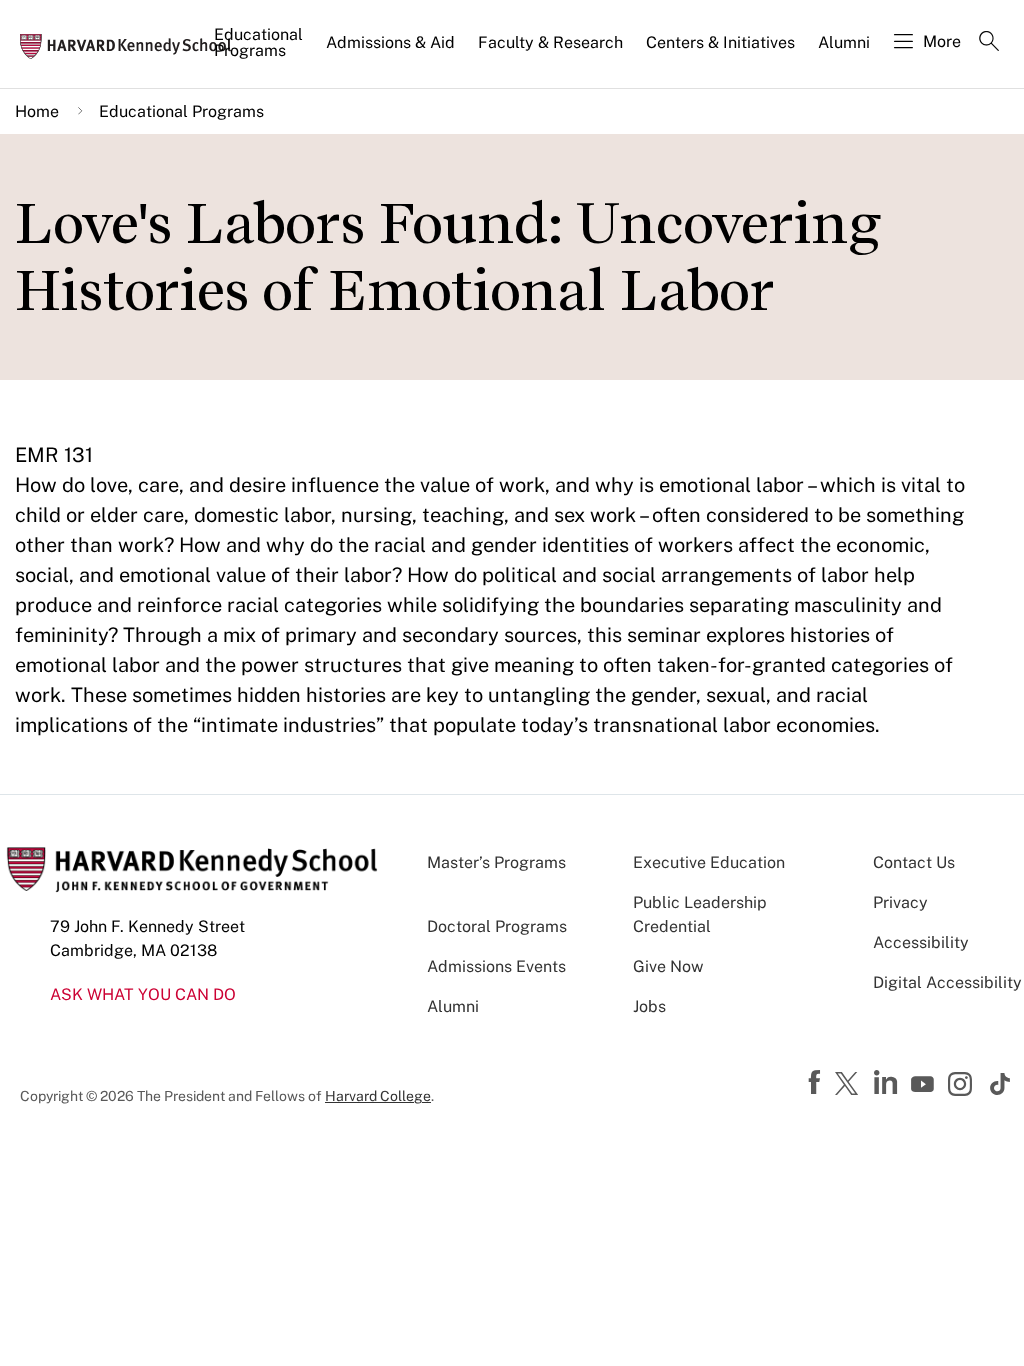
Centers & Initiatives (720, 42)
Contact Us (914, 862)
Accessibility (921, 942)
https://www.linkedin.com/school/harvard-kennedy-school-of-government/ (888, 1083)
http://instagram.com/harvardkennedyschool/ (963, 1086)
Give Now (668, 966)
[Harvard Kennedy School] (132, 45)
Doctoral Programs (497, 926)
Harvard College (378, 1096)
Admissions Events (496, 966)
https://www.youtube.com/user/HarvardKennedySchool (925, 1085)
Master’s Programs (496, 862)
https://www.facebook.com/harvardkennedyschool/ (817, 1083)
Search (989, 43)
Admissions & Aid (390, 42)
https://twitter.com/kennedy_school (850, 1085)
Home (37, 111)
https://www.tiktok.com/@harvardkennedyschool (1001, 1084)
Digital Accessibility (947, 982)
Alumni (844, 42)
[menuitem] (260, 51)
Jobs (649, 1006)
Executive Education (709, 862)
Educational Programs (258, 42)
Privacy (900, 902)
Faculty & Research (550, 42)
